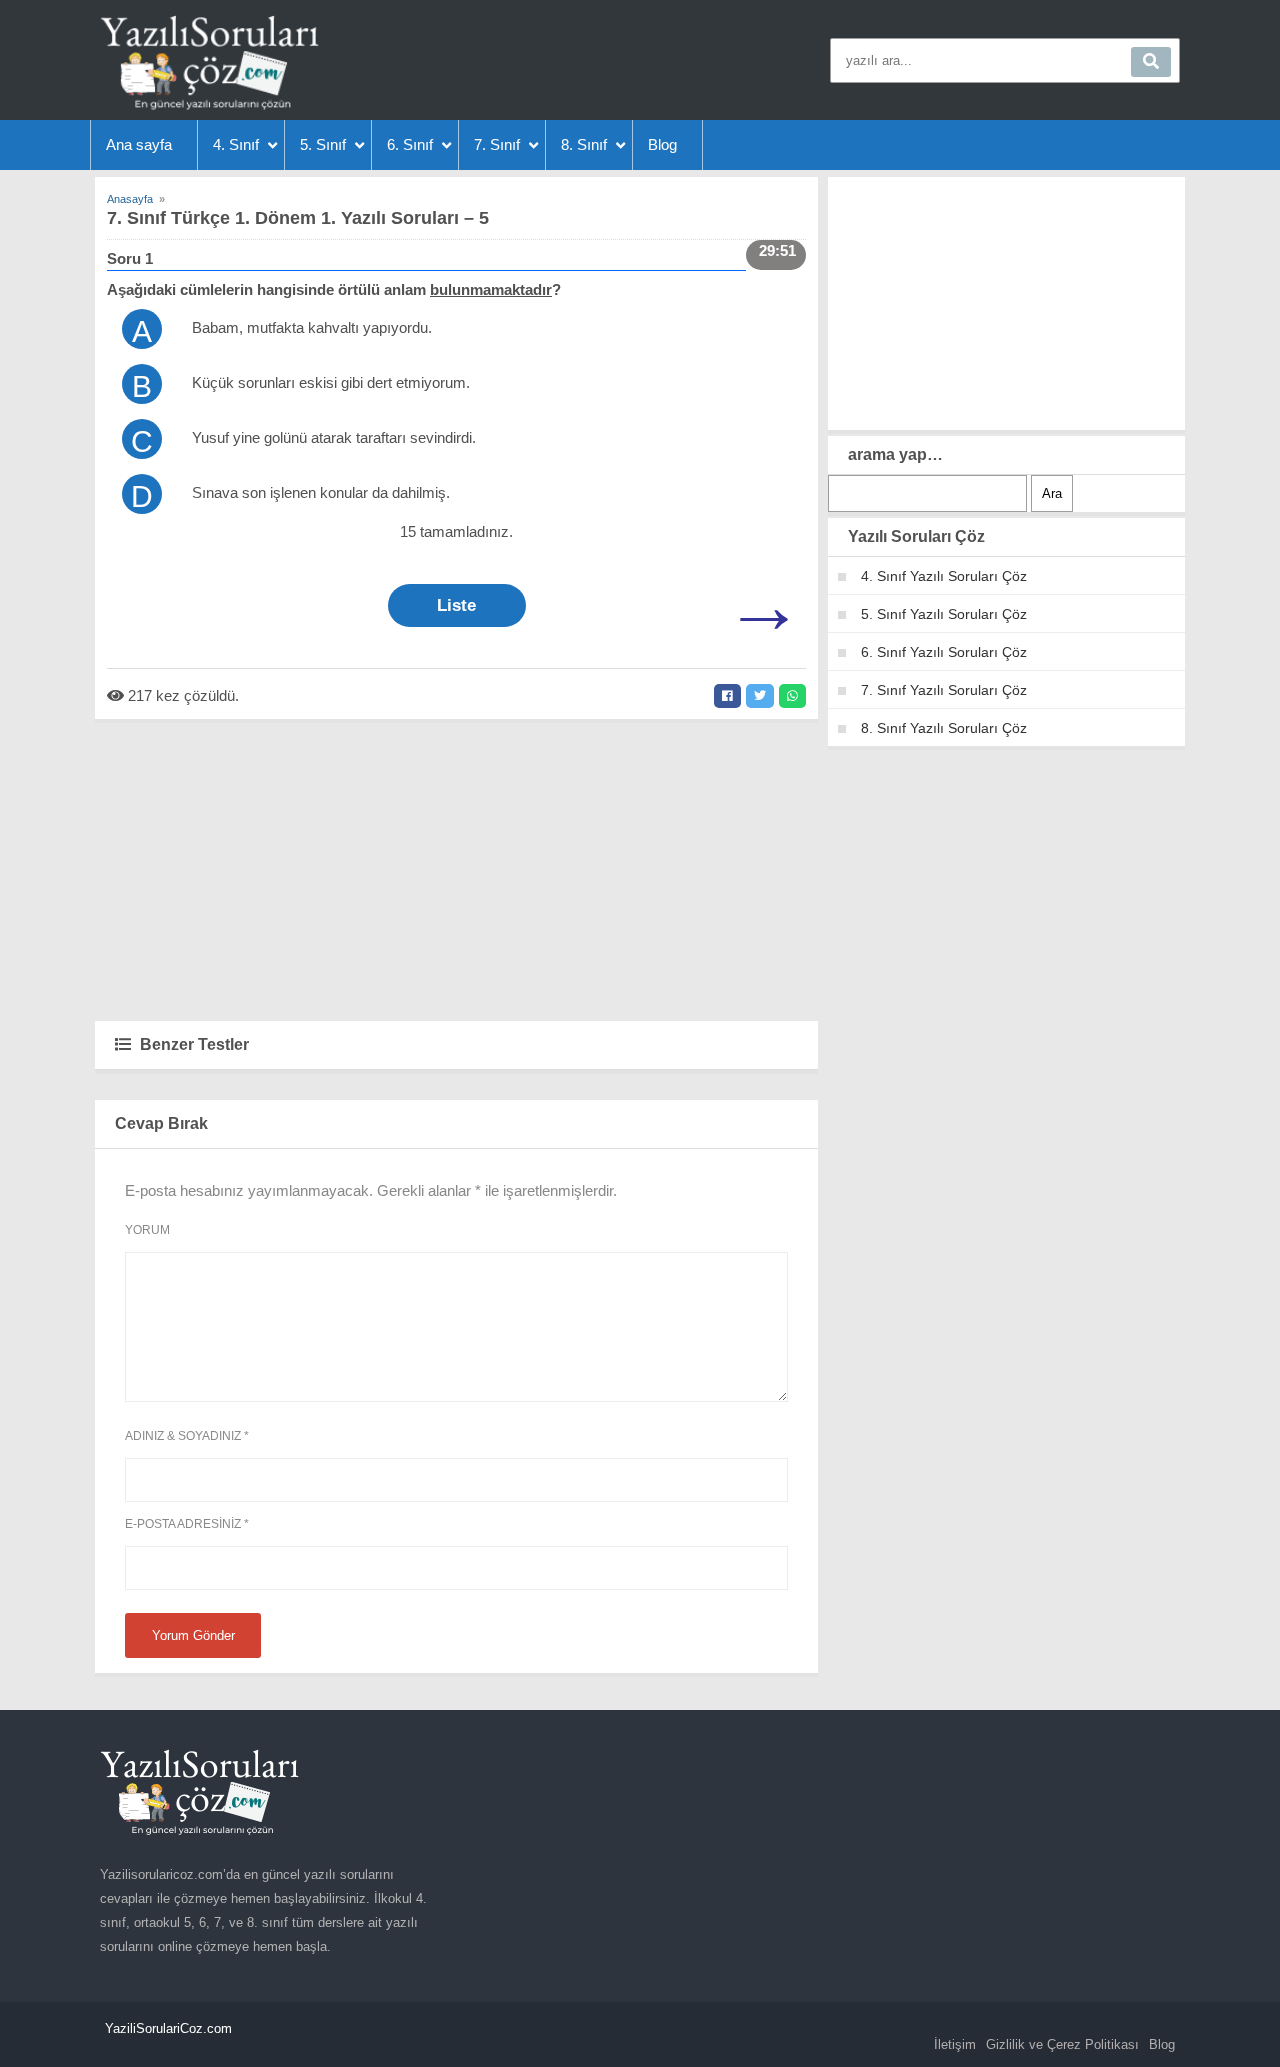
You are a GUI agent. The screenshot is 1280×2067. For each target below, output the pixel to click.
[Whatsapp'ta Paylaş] (792, 696)
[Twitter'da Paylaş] (760, 696)
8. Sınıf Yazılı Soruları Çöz (944, 728)
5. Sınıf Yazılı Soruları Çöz (944, 614)
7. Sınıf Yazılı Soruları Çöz (944, 690)
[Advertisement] (456, 869)
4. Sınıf (236, 144)
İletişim (955, 2044)
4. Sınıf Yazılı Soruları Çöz (944, 576)
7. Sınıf (497, 144)
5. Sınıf (323, 144)
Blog (662, 144)
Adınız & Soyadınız (187, 1436)
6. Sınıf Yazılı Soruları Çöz (944, 652)
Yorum (147, 1230)
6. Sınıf (410, 144)
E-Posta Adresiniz (187, 1524)
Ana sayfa (139, 144)
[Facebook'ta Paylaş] (727, 696)
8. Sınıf (584, 144)
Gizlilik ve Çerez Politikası (1062, 2044)
